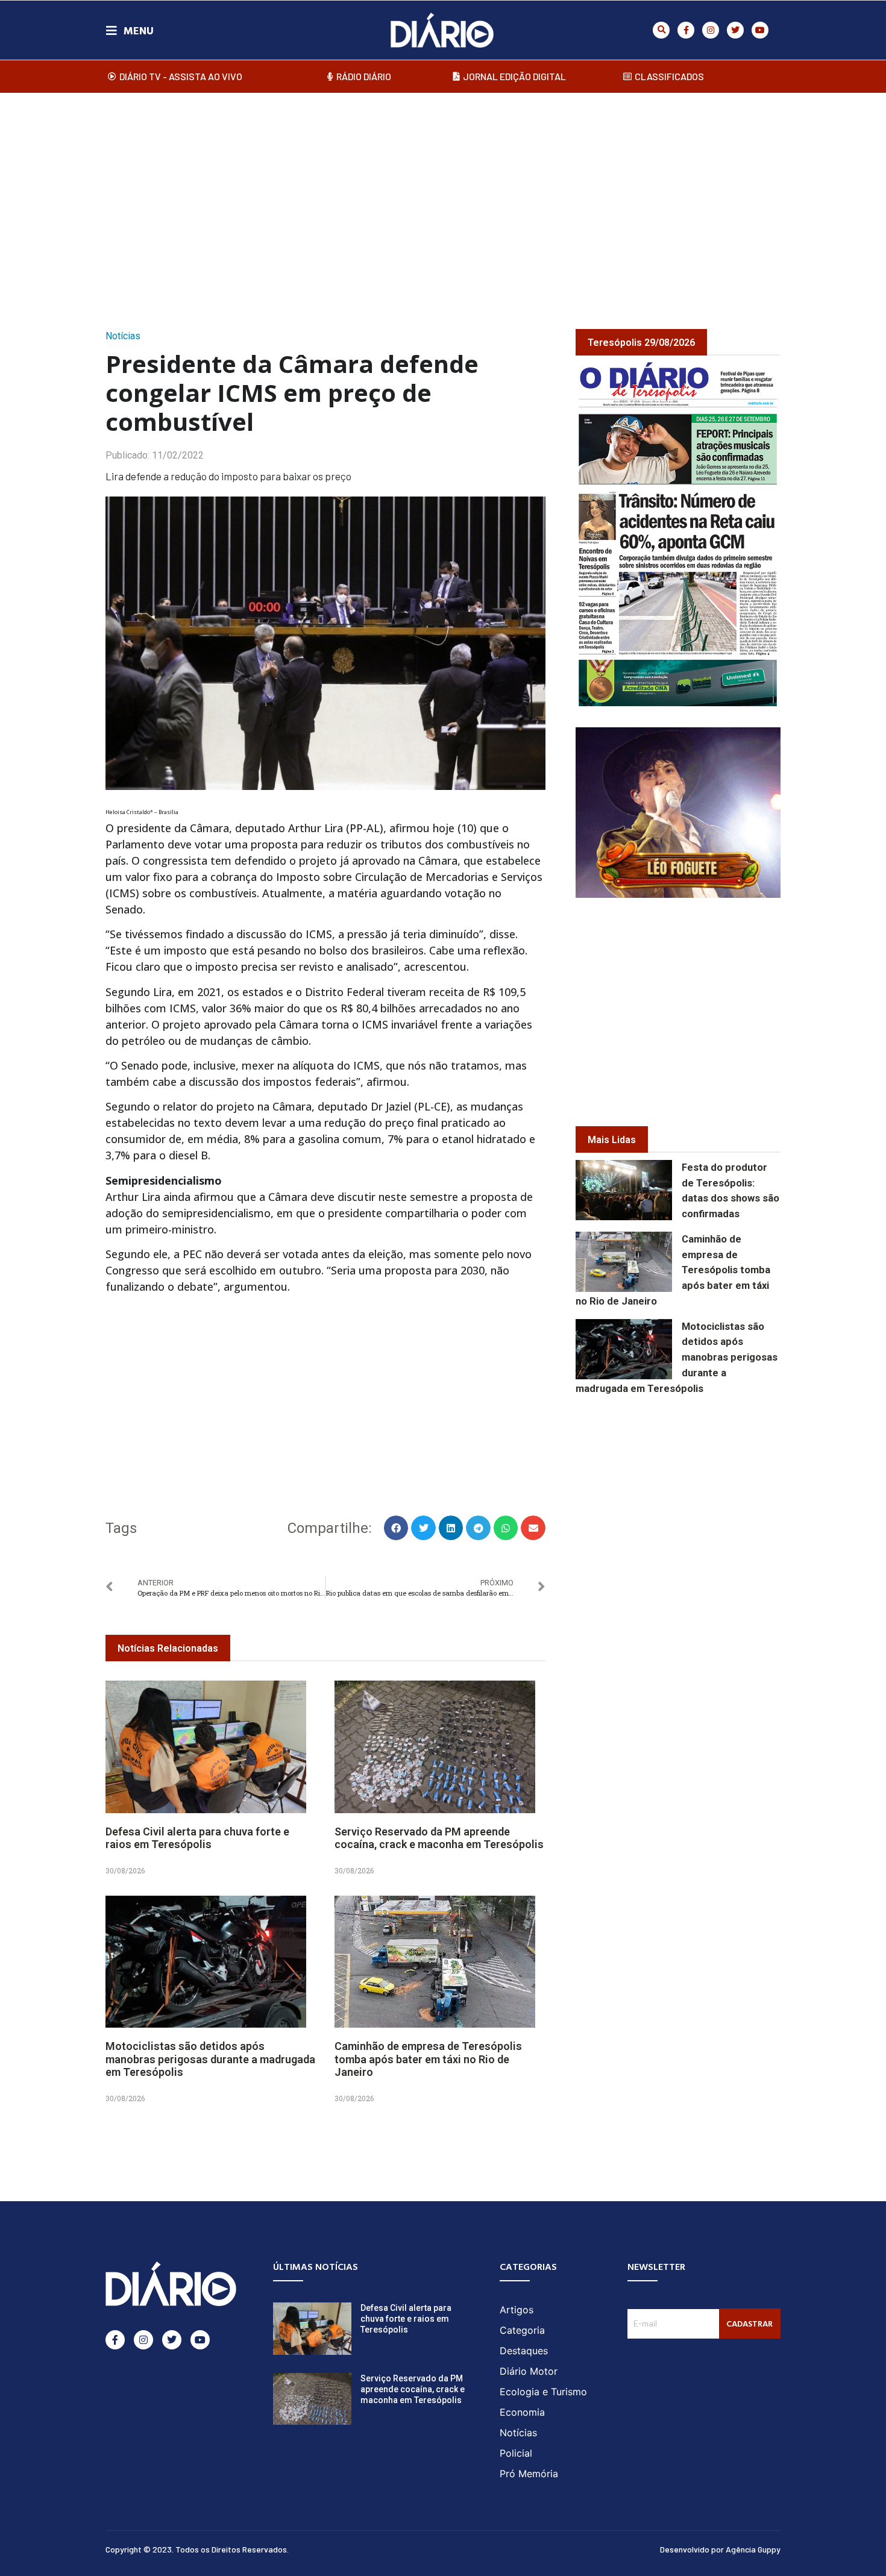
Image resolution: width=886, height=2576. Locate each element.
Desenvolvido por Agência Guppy (720, 2549)
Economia (522, 2412)
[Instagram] (711, 30)
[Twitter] (735, 30)
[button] (661, 30)
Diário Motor (529, 2371)
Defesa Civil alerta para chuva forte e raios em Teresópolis (197, 1838)
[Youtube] (760, 30)
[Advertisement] (443, 198)
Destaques (524, 2351)
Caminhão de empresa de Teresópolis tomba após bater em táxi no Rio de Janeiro (428, 2059)
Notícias (123, 336)
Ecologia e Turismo (543, 2392)
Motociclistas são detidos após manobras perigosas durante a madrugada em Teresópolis (210, 2059)
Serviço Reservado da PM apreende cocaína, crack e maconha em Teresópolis (439, 1838)
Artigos (517, 2310)
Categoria (522, 2330)
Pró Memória (529, 2474)
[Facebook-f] (686, 30)
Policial (516, 2453)
